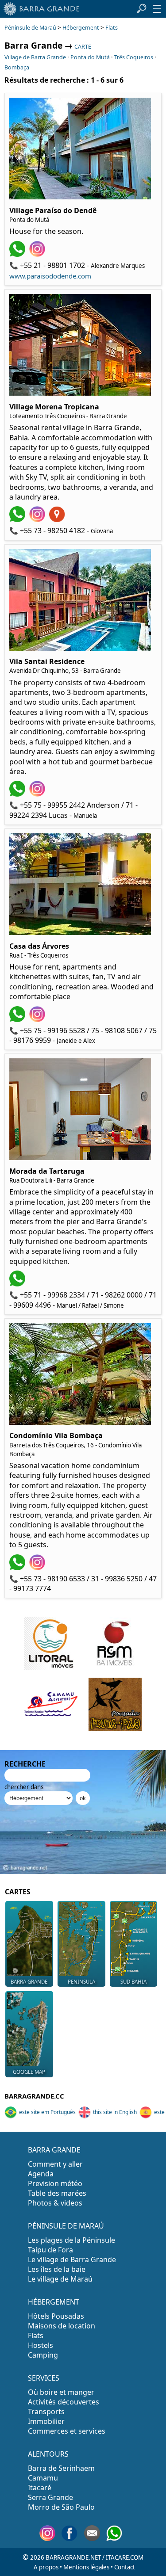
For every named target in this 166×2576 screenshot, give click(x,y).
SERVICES (44, 2378)
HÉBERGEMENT (54, 2302)
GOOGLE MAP (29, 2072)
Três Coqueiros (134, 57)
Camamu (43, 2478)
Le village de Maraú (60, 2279)
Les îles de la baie (57, 2269)
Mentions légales (86, 2567)
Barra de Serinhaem (61, 2468)
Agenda (41, 2174)
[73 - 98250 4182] (18, 519)
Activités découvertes (64, 2402)
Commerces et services (67, 2431)
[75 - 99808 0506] (18, 794)
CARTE (83, 47)
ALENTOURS (48, 2454)
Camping (43, 2355)
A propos (46, 2567)
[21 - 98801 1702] (18, 254)
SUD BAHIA (133, 1982)
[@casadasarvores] (38, 1019)
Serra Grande (50, 2497)
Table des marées (57, 2193)
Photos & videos (55, 2203)
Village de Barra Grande (35, 57)
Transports (46, 2412)
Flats (112, 28)
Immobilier (46, 2421)
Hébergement (81, 28)
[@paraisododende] (38, 254)
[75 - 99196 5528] (18, 1019)
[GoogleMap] (58, 519)
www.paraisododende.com (50, 276)
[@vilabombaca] (38, 1568)
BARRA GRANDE (29, 1982)
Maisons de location (62, 2326)
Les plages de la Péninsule (71, 2240)
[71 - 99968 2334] (18, 1284)
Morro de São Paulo (61, 2507)
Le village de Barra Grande (72, 2259)
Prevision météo (55, 2183)
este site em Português (47, 2112)
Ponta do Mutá (90, 57)
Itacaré (40, 2488)
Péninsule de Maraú (30, 28)
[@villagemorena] (38, 519)
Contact (125, 2567)
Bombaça (17, 67)
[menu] (157, 9)
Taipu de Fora (50, 2250)
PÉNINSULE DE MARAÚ (66, 2226)
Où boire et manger (61, 2392)
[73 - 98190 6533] (18, 1568)
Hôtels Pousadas (56, 2316)
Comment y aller (55, 2164)
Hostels (41, 2345)
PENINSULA (81, 1982)
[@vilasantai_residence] (38, 794)
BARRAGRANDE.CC (34, 2096)
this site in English (115, 2112)
